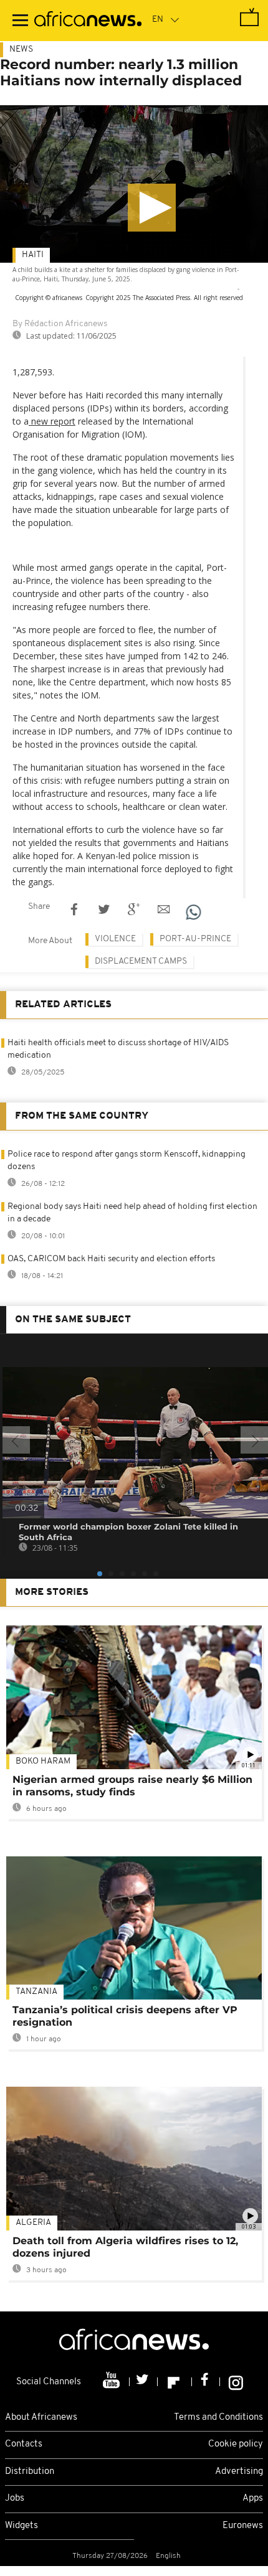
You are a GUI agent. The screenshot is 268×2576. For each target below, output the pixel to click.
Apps (253, 2498)
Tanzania (36, 1992)
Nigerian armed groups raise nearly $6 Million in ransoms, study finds (132, 1786)
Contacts (24, 2444)
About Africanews (41, 2418)
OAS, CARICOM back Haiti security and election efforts (111, 1259)
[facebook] (206, 2382)
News (21, 49)
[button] (152, 208)
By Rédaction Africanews (60, 324)
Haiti (33, 255)
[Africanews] (88, 21)
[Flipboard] (175, 2382)
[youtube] (112, 2382)
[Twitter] (144, 2382)
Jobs (15, 2498)
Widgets (22, 2526)
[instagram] (236, 2382)
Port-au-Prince (195, 939)
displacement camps (141, 961)
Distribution (30, 2472)
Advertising (239, 2472)
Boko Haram (43, 1761)
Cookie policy (236, 2444)
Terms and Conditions (218, 2418)
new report (52, 421)
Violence (115, 939)
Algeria (33, 2223)
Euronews (243, 2526)
